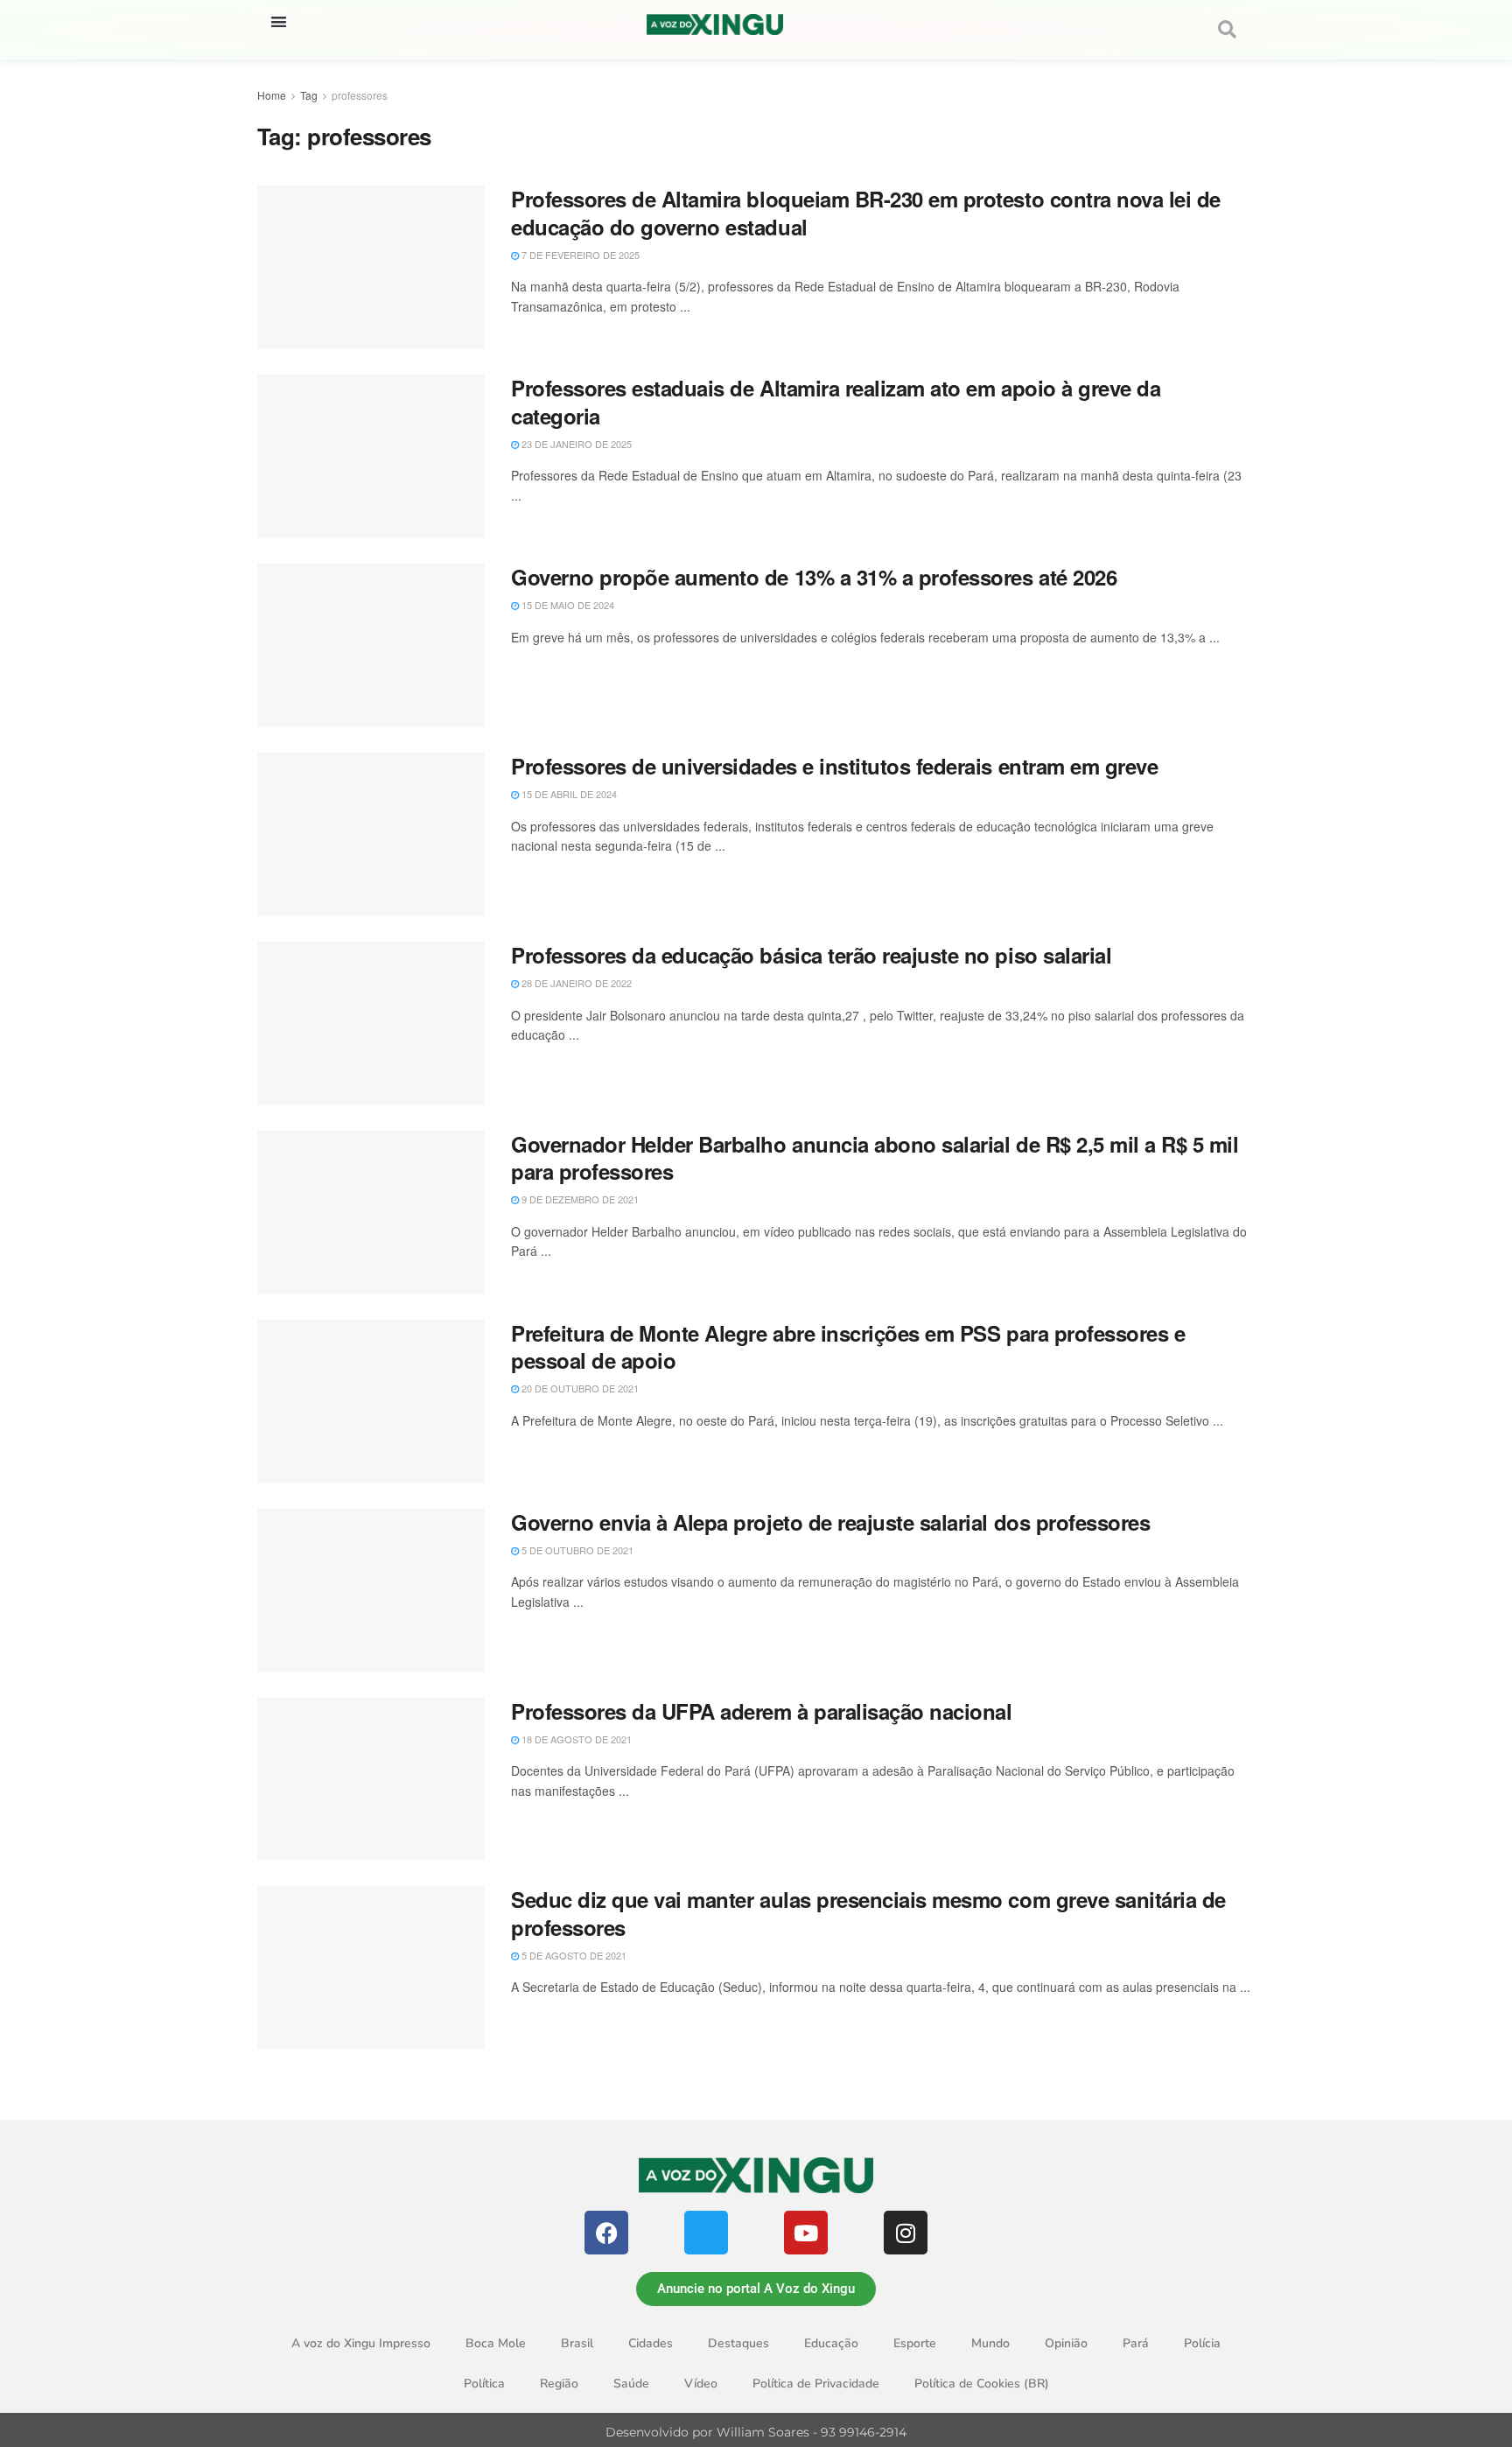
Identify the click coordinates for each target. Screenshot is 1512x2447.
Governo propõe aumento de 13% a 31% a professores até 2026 (814, 577)
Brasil (577, 2343)
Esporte (915, 2343)
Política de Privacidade (816, 2384)
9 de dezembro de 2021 (579, 1199)
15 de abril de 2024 (568, 794)
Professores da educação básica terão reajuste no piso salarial (811, 955)
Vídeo (701, 2384)
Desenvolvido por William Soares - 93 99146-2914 (756, 2432)
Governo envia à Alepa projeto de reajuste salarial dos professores (830, 1522)
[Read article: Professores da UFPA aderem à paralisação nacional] (371, 1779)
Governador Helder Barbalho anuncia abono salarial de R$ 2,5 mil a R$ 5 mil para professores (875, 1157)
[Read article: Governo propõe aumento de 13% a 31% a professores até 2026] (371, 645)
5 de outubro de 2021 (576, 1550)
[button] (279, 21)
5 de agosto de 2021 (573, 1955)
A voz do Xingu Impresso (361, 2343)
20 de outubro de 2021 (579, 1388)
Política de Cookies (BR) (982, 2384)
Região (559, 2384)
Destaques (738, 2343)
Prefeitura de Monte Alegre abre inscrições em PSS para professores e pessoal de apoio (848, 1346)
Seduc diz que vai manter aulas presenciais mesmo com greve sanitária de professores (868, 1913)
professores (360, 95)
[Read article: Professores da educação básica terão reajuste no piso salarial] (371, 1023)
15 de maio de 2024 (567, 605)
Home (272, 95)
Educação (831, 2343)
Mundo (990, 2343)
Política (484, 2384)
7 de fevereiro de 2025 (579, 255)
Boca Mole (496, 2343)
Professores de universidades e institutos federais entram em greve (834, 766)
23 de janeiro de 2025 (575, 444)
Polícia (1202, 2343)
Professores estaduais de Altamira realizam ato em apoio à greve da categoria (836, 401)
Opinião (1066, 2343)
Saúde (631, 2384)
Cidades (651, 2343)
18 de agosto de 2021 (575, 1739)
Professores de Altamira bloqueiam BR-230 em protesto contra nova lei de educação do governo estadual (866, 212)
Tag (309, 95)
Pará (1136, 2343)
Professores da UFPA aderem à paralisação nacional (761, 1711)
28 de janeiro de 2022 (575, 983)
